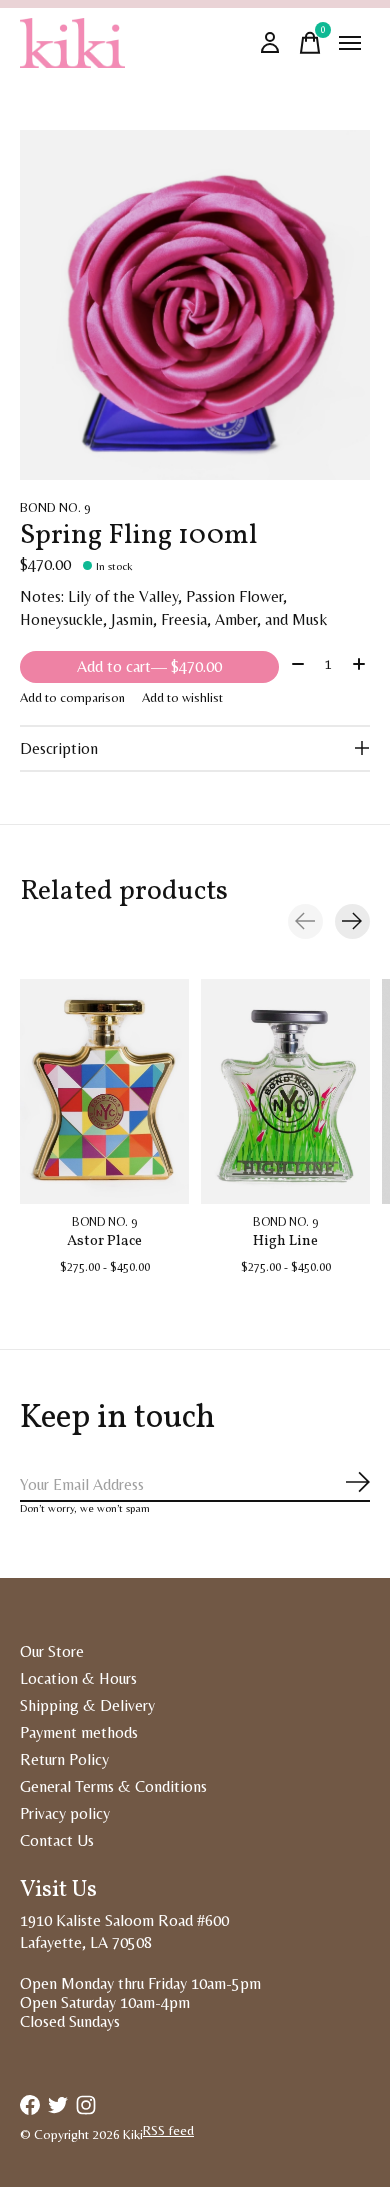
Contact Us (57, 1840)
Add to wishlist (182, 697)
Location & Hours (78, 1678)
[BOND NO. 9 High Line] (285, 1091)
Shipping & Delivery (87, 1705)
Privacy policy (65, 1813)
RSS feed (168, 2130)
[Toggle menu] (350, 43)
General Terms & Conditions (113, 1786)
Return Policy (64, 1759)
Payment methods (79, 1732)
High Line (285, 1241)
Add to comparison (72, 697)
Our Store (52, 1651)
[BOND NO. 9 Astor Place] (104, 1091)
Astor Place (104, 1241)
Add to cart (149, 666)
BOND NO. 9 (55, 507)
